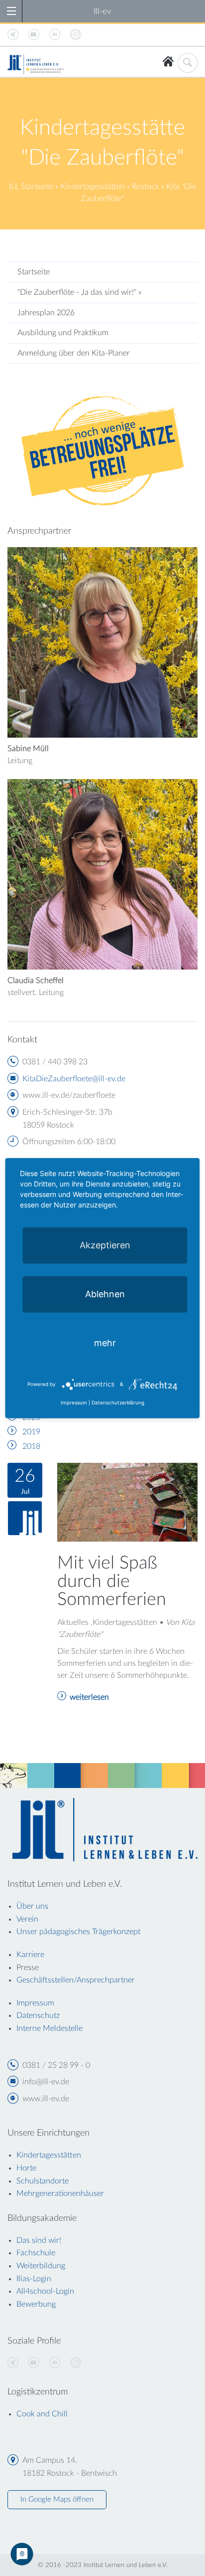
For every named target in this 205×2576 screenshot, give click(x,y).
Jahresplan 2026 (46, 313)
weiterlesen (89, 1697)
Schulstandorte (43, 2181)
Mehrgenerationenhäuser (60, 2193)
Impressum (74, 1402)
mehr (105, 1342)
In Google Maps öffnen (57, 2499)
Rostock (146, 187)
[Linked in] (55, 2363)
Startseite (34, 272)
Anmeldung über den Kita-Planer (74, 353)
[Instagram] (76, 2363)
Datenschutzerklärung (118, 1402)
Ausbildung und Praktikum (63, 333)
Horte (26, 2168)
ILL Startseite (31, 187)
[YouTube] (34, 2363)
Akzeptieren (105, 1245)
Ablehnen (105, 1293)
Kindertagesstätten (93, 187)
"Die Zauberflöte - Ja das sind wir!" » (79, 292)
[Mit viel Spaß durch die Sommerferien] (127, 1502)
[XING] (13, 2363)
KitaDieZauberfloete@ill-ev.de (74, 1079)
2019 (31, 1432)
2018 (31, 1446)
